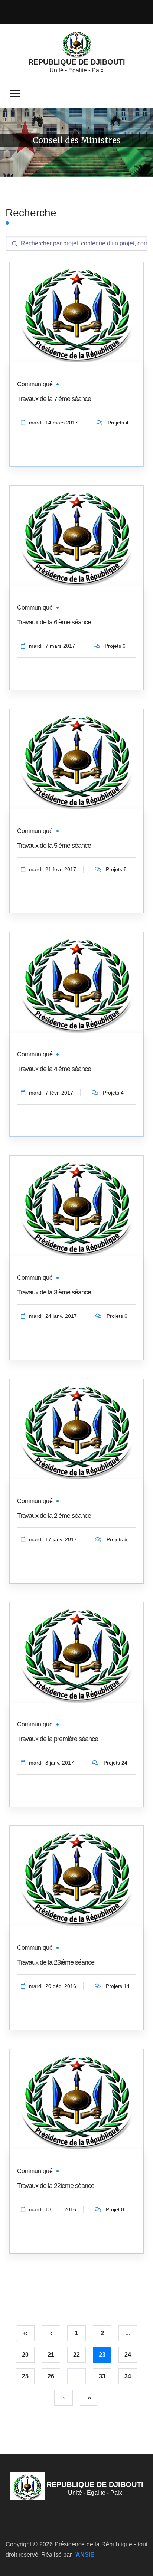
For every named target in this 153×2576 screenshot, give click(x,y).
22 (76, 2355)
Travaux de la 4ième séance (54, 1069)
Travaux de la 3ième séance (54, 1292)
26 (51, 2376)
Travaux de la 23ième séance (56, 1962)
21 (51, 2355)
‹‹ (25, 2333)
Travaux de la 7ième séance (54, 399)
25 (25, 2376)
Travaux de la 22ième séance (56, 2186)
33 (102, 2376)
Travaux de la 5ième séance (54, 846)
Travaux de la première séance (58, 1739)
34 (128, 2376)
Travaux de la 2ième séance (54, 1516)
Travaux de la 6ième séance (54, 622)
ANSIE (85, 2555)
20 (25, 2355)
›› (89, 2398)
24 (128, 2355)
